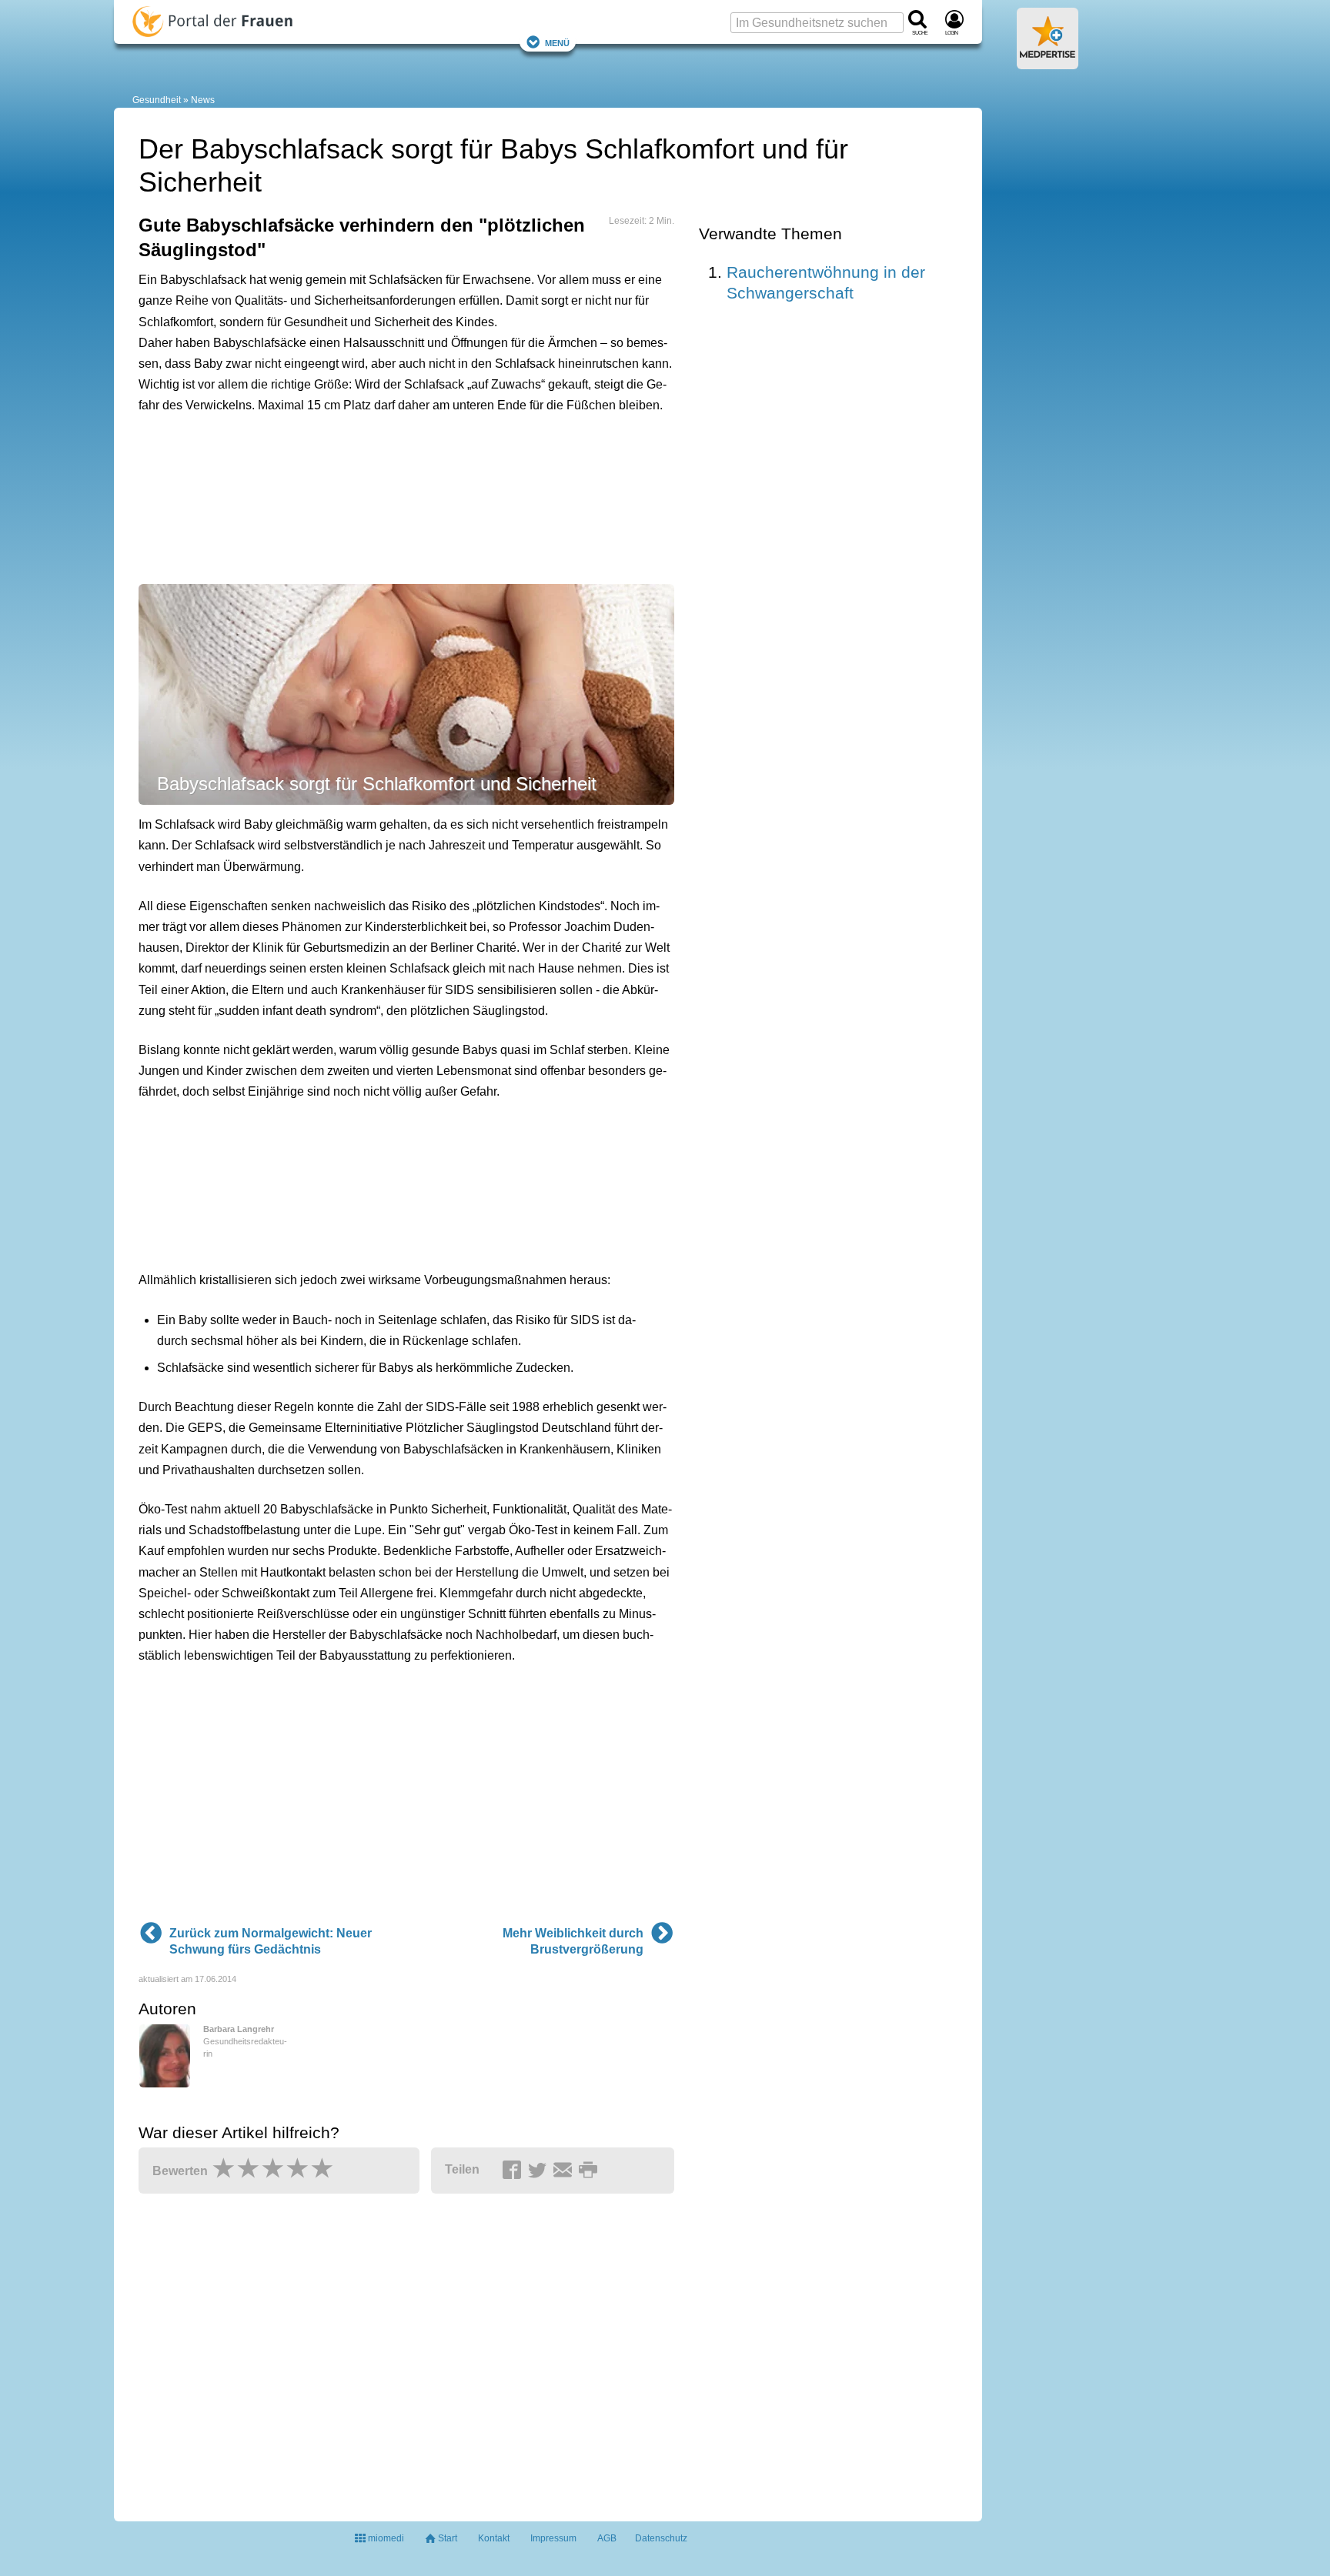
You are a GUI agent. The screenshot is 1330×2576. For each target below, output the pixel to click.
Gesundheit (157, 100)
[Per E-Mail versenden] (565, 2171)
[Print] (590, 2171)
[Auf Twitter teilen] (540, 2171)
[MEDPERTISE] (1048, 63)
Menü (557, 42)
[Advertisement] (377, 496)
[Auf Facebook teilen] (514, 2171)
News (203, 100)
